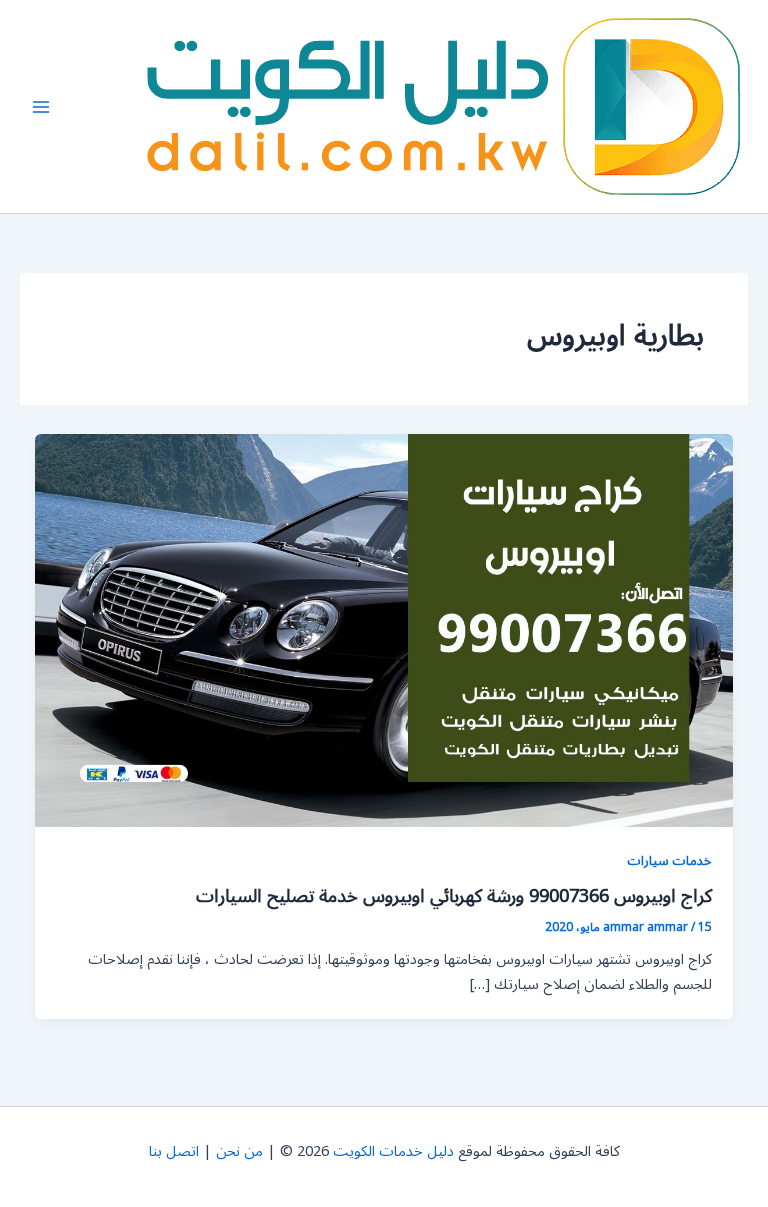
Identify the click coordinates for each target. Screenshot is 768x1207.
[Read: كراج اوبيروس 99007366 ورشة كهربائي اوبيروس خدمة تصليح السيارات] (384, 630)
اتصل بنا (174, 1151)
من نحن (239, 1151)
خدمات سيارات (669, 860)
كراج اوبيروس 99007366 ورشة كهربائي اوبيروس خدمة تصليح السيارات (454, 896)
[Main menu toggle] (41, 107)
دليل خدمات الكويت (393, 1151)
